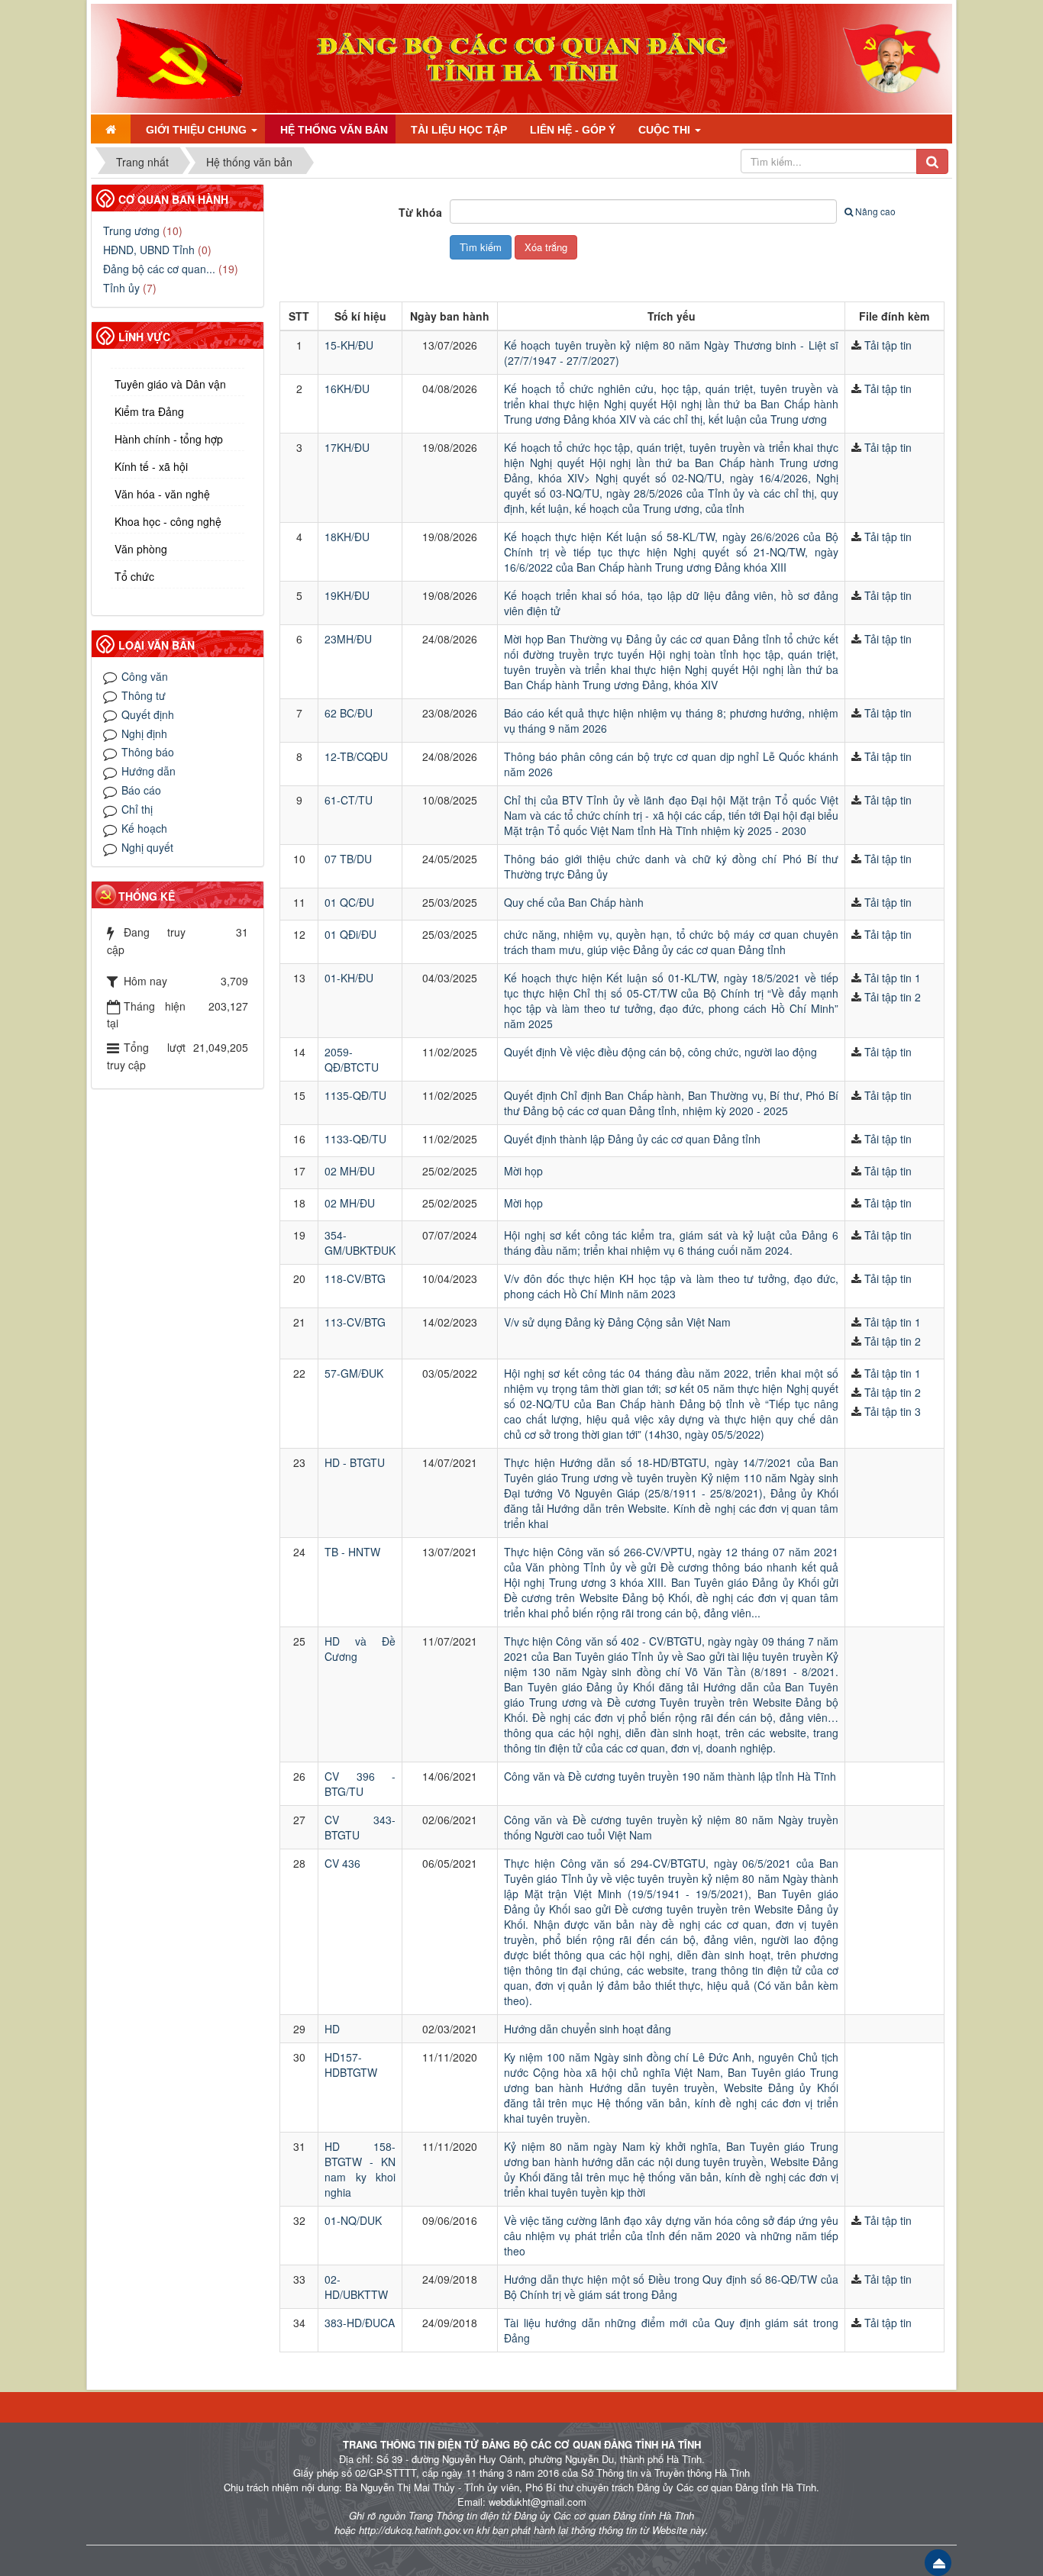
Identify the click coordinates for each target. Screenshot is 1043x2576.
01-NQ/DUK (353, 2220)
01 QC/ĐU (349, 902)
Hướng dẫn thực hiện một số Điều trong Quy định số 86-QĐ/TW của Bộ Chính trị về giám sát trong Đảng (671, 2287)
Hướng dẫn (149, 771)
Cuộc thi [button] (666, 130)
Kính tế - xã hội (151, 466)
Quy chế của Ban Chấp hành (574, 902)
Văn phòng (141, 549)
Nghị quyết (147, 847)
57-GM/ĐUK (354, 1373)
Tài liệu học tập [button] (459, 130)
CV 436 (342, 1863)
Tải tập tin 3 (893, 1411)
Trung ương (131, 231)
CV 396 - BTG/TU (360, 1784)
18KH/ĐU (347, 537)
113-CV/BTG (355, 1322)
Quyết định (148, 714)
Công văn (145, 676)
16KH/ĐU (347, 388)
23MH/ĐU (348, 639)
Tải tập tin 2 (893, 997)
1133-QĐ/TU (355, 1139)
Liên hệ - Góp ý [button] (573, 130)
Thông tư (144, 695)
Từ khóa (420, 212)
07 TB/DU (348, 859)
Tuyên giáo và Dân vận (170, 384)
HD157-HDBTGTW (351, 2065)
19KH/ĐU (347, 595)
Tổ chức (134, 576)
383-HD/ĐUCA (360, 2323)
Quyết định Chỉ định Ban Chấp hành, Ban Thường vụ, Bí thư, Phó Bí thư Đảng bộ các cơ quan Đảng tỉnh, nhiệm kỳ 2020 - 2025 (671, 1103)
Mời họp (523, 1171)
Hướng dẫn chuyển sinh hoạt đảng (588, 2029)
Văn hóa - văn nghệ (162, 494)
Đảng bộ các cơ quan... (159, 269)
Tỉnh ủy (121, 288)
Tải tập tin (888, 345)
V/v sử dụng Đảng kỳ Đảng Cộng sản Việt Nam (617, 1322)
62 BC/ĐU (349, 713)
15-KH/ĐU (349, 345)
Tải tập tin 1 (893, 978)
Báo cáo (141, 790)
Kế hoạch (144, 828)
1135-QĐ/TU (355, 1095)
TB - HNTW (352, 1552)
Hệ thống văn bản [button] (334, 130)
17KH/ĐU (347, 447)
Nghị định (144, 733)
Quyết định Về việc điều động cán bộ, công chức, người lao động (660, 1052)
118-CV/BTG (355, 1278)
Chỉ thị (137, 809)
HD (332, 2029)
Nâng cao (875, 211)
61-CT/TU (349, 800)
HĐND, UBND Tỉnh (149, 250)
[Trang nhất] (111, 129)
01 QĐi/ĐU (350, 934)
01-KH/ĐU (349, 978)
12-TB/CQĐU (356, 756)
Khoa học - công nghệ (168, 521)
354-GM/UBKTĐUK (360, 1243)
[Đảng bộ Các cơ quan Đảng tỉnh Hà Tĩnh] (173, 56)
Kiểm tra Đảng (149, 411)
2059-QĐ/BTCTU (352, 1059)
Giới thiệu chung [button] (198, 130)
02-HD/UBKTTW (356, 2287)
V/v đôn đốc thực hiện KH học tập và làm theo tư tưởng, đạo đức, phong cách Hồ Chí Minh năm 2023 (671, 1286)
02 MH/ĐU (350, 1171)
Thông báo (148, 752)
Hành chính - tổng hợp (169, 439)
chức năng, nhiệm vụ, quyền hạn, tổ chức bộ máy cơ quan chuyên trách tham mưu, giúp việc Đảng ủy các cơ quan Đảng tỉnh (671, 942)
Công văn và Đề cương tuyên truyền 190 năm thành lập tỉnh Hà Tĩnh (670, 1776)
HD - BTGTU (355, 1462)
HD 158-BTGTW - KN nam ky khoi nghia (360, 2169)
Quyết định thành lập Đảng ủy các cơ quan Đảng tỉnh (632, 1139)
